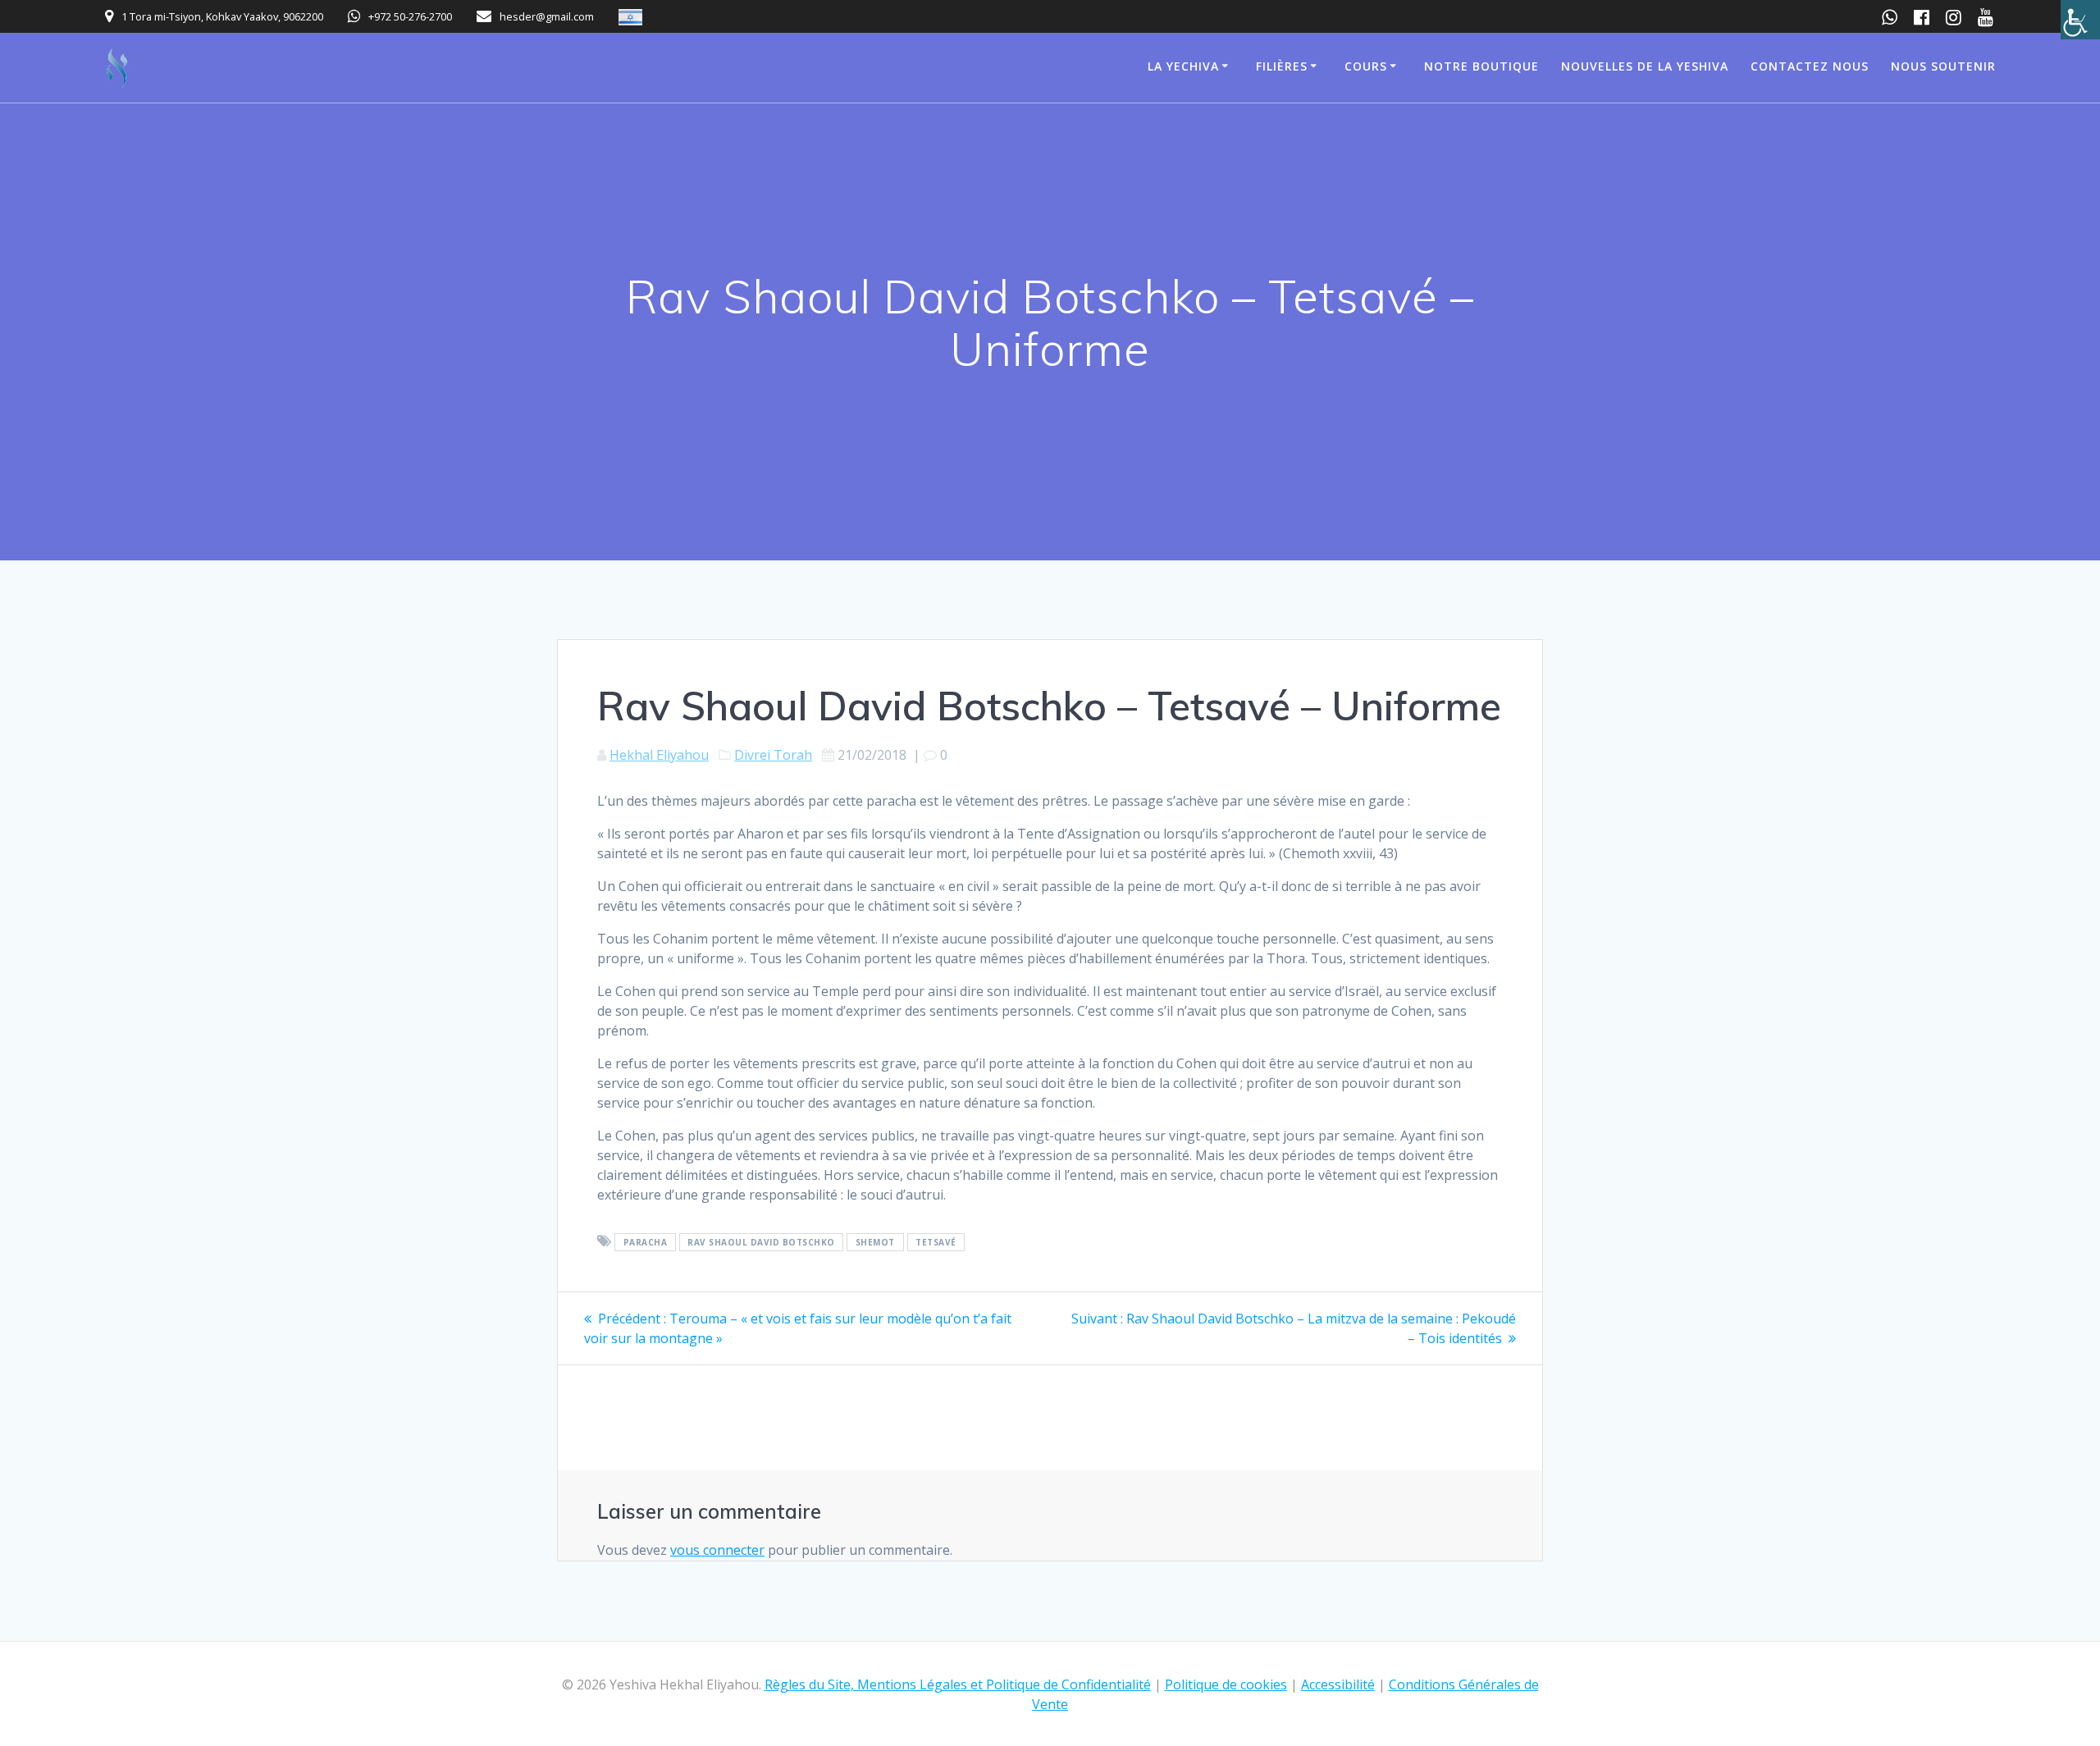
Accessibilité (1338, 1684)
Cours (1366, 66)
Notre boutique (1481, 66)
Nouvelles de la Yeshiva (1645, 66)
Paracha (646, 1242)
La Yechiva (1183, 66)
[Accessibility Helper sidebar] (2080, 20)
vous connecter (717, 1550)
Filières (1282, 66)
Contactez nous (1810, 66)
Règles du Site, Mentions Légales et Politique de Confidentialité (958, 1684)
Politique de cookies (1226, 1684)
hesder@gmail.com (547, 16)
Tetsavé (936, 1242)
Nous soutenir (1943, 66)
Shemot (875, 1242)
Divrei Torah (773, 755)
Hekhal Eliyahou (659, 755)
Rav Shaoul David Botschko (761, 1242)
